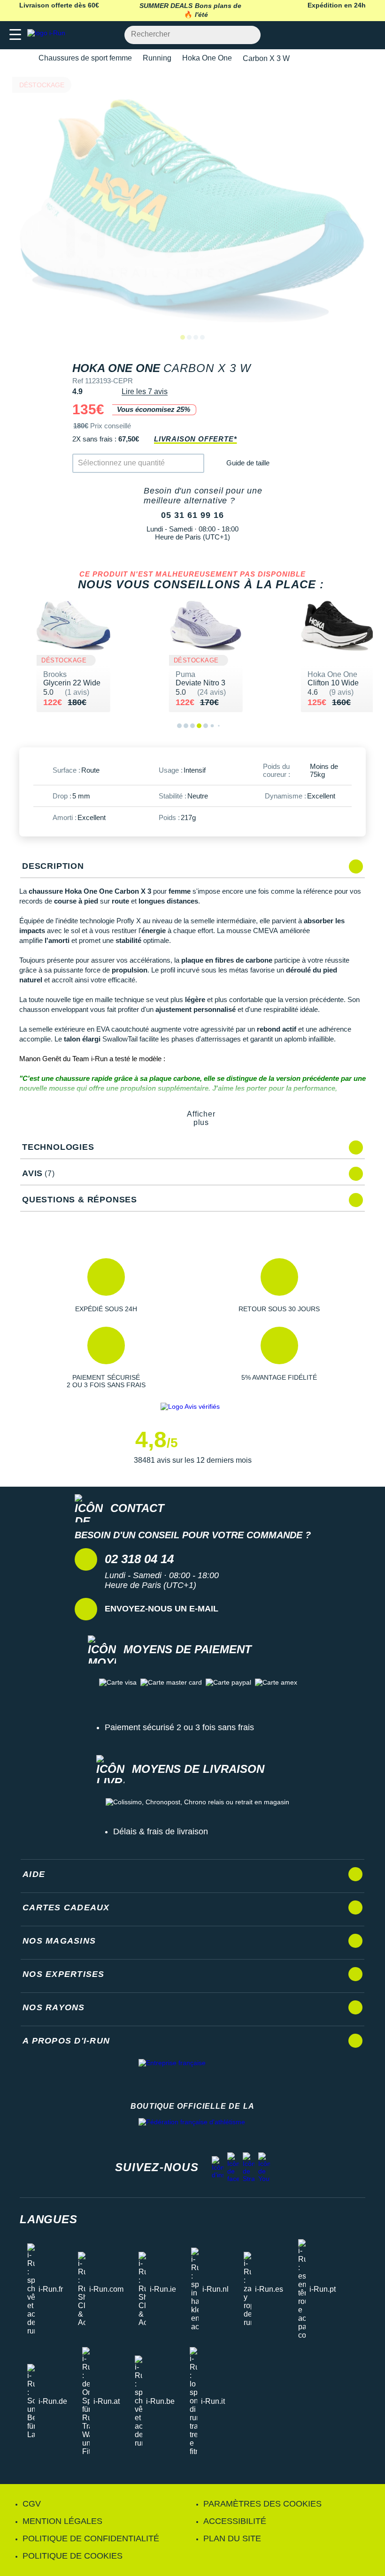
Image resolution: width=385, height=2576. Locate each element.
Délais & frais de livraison (161, 1831)
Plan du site (232, 2538)
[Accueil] (23, 58)
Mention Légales (62, 2521)
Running (157, 58)
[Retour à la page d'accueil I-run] (48, 35)
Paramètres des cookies (262, 2504)
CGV (32, 2504)
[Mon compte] (350, 35)
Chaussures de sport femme (85, 58)
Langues (49, 2219)
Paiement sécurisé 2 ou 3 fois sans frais (179, 1727)
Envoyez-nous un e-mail (162, 1609)
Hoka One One (207, 58)
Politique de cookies (73, 2556)
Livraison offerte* (195, 439)
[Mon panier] (368, 35)
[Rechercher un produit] (248, 35)
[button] (106, 1285)
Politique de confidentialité (91, 2538)
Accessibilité (235, 2521)
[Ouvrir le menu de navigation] (15, 35)
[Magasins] (332, 35)
